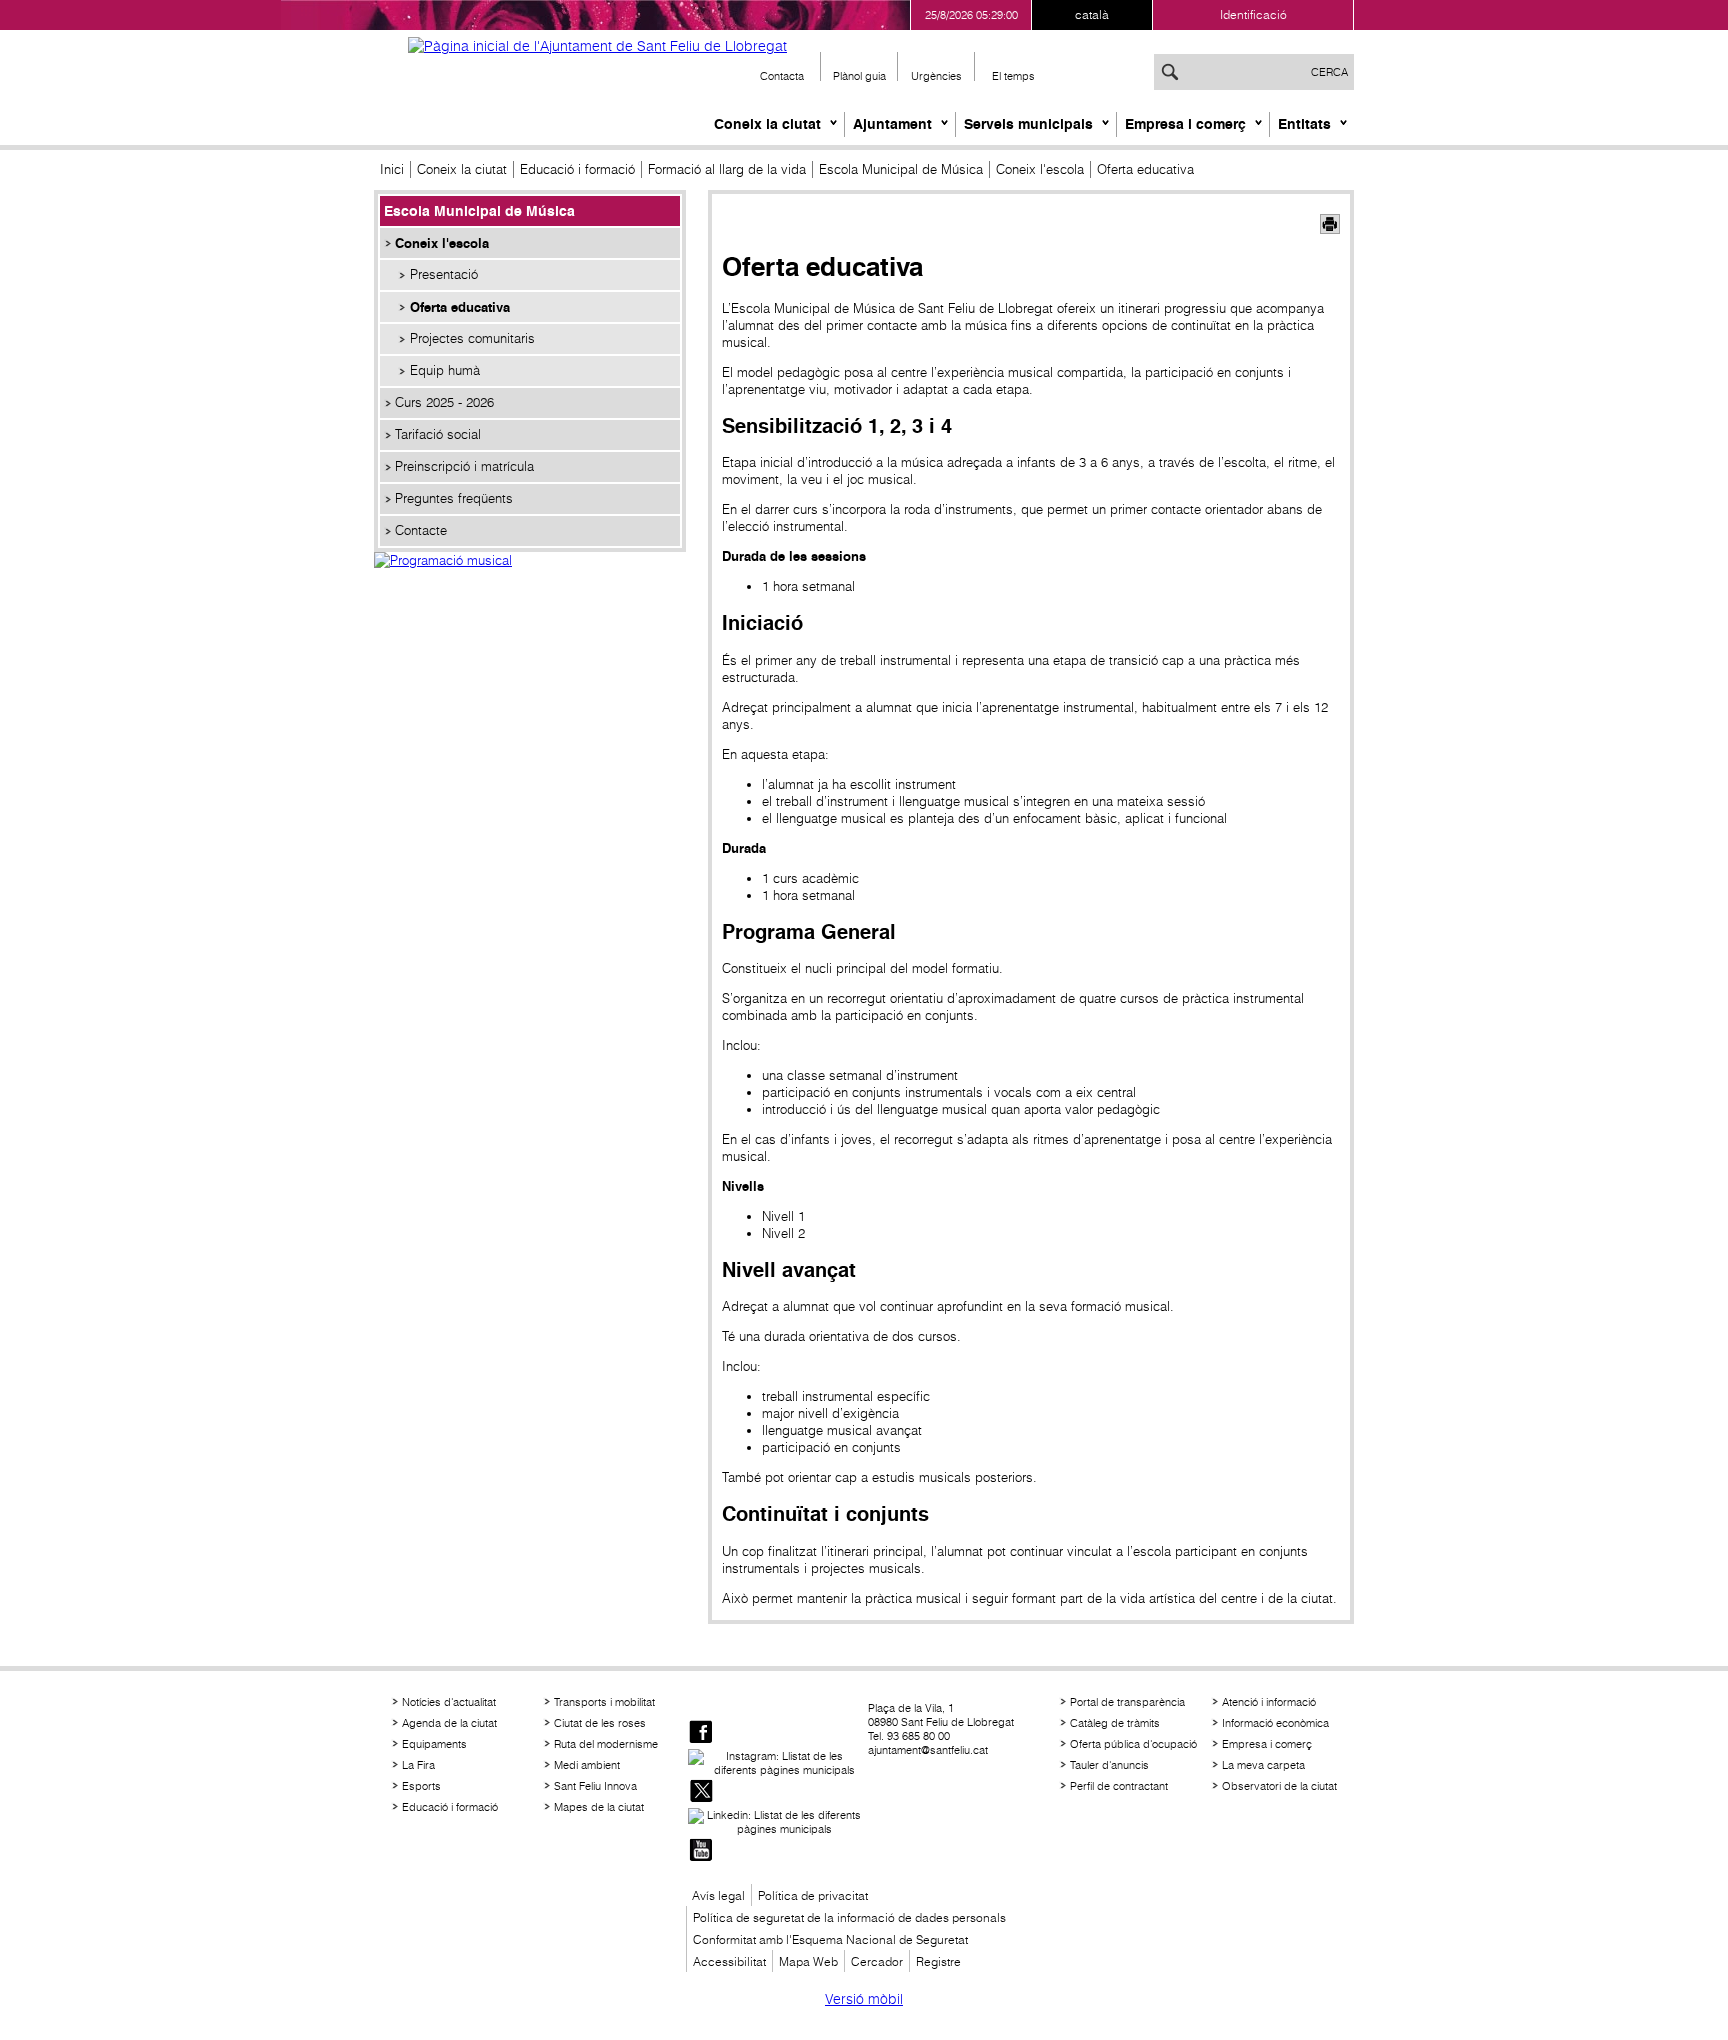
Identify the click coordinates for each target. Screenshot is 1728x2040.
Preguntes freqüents (454, 498)
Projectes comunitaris (472, 338)
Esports (421, 1786)
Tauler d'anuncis (1109, 1765)
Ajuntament (892, 124)
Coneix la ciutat (767, 124)
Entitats (1304, 124)
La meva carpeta (1263, 1765)
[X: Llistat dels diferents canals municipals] (701, 1792)
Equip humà (445, 370)
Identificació (1253, 14)
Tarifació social (438, 434)
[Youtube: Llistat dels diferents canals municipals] (701, 1851)
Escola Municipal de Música (901, 169)
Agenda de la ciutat (449, 1723)
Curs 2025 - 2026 (444, 402)
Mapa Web (808, 1961)
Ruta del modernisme (606, 1744)
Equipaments (434, 1744)
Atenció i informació (1269, 1702)
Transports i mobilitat (604, 1702)
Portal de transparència (1127, 1702)
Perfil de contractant (1119, 1786)
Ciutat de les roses (600, 1723)
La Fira (418, 1765)
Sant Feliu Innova (595, 1786)
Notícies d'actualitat (449, 1702)
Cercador (877, 1961)
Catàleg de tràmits (1115, 1723)
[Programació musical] (530, 582)
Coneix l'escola (1040, 169)
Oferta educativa (460, 307)
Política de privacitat (813, 1895)
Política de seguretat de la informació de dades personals (849, 1917)
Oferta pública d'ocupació (1133, 1744)
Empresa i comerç (1185, 124)
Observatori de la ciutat (1279, 1786)
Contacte (421, 530)
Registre (938, 1961)
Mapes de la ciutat (599, 1807)
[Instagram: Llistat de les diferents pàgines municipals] (776, 1763)
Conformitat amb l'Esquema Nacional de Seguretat (830, 1939)
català (1092, 14)
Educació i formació (577, 169)
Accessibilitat (729, 1961)
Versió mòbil (864, 1999)
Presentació (444, 274)
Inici (392, 169)
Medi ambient (587, 1765)
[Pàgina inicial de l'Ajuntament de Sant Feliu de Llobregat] (597, 46)
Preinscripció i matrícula (464, 466)
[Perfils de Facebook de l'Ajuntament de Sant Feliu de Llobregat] (701, 1733)
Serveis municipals (1028, 124)
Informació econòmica (1275, 1723)
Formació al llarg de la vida (727, 169)
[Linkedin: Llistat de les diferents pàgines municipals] (776, 1822)
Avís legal (718, 1895)
